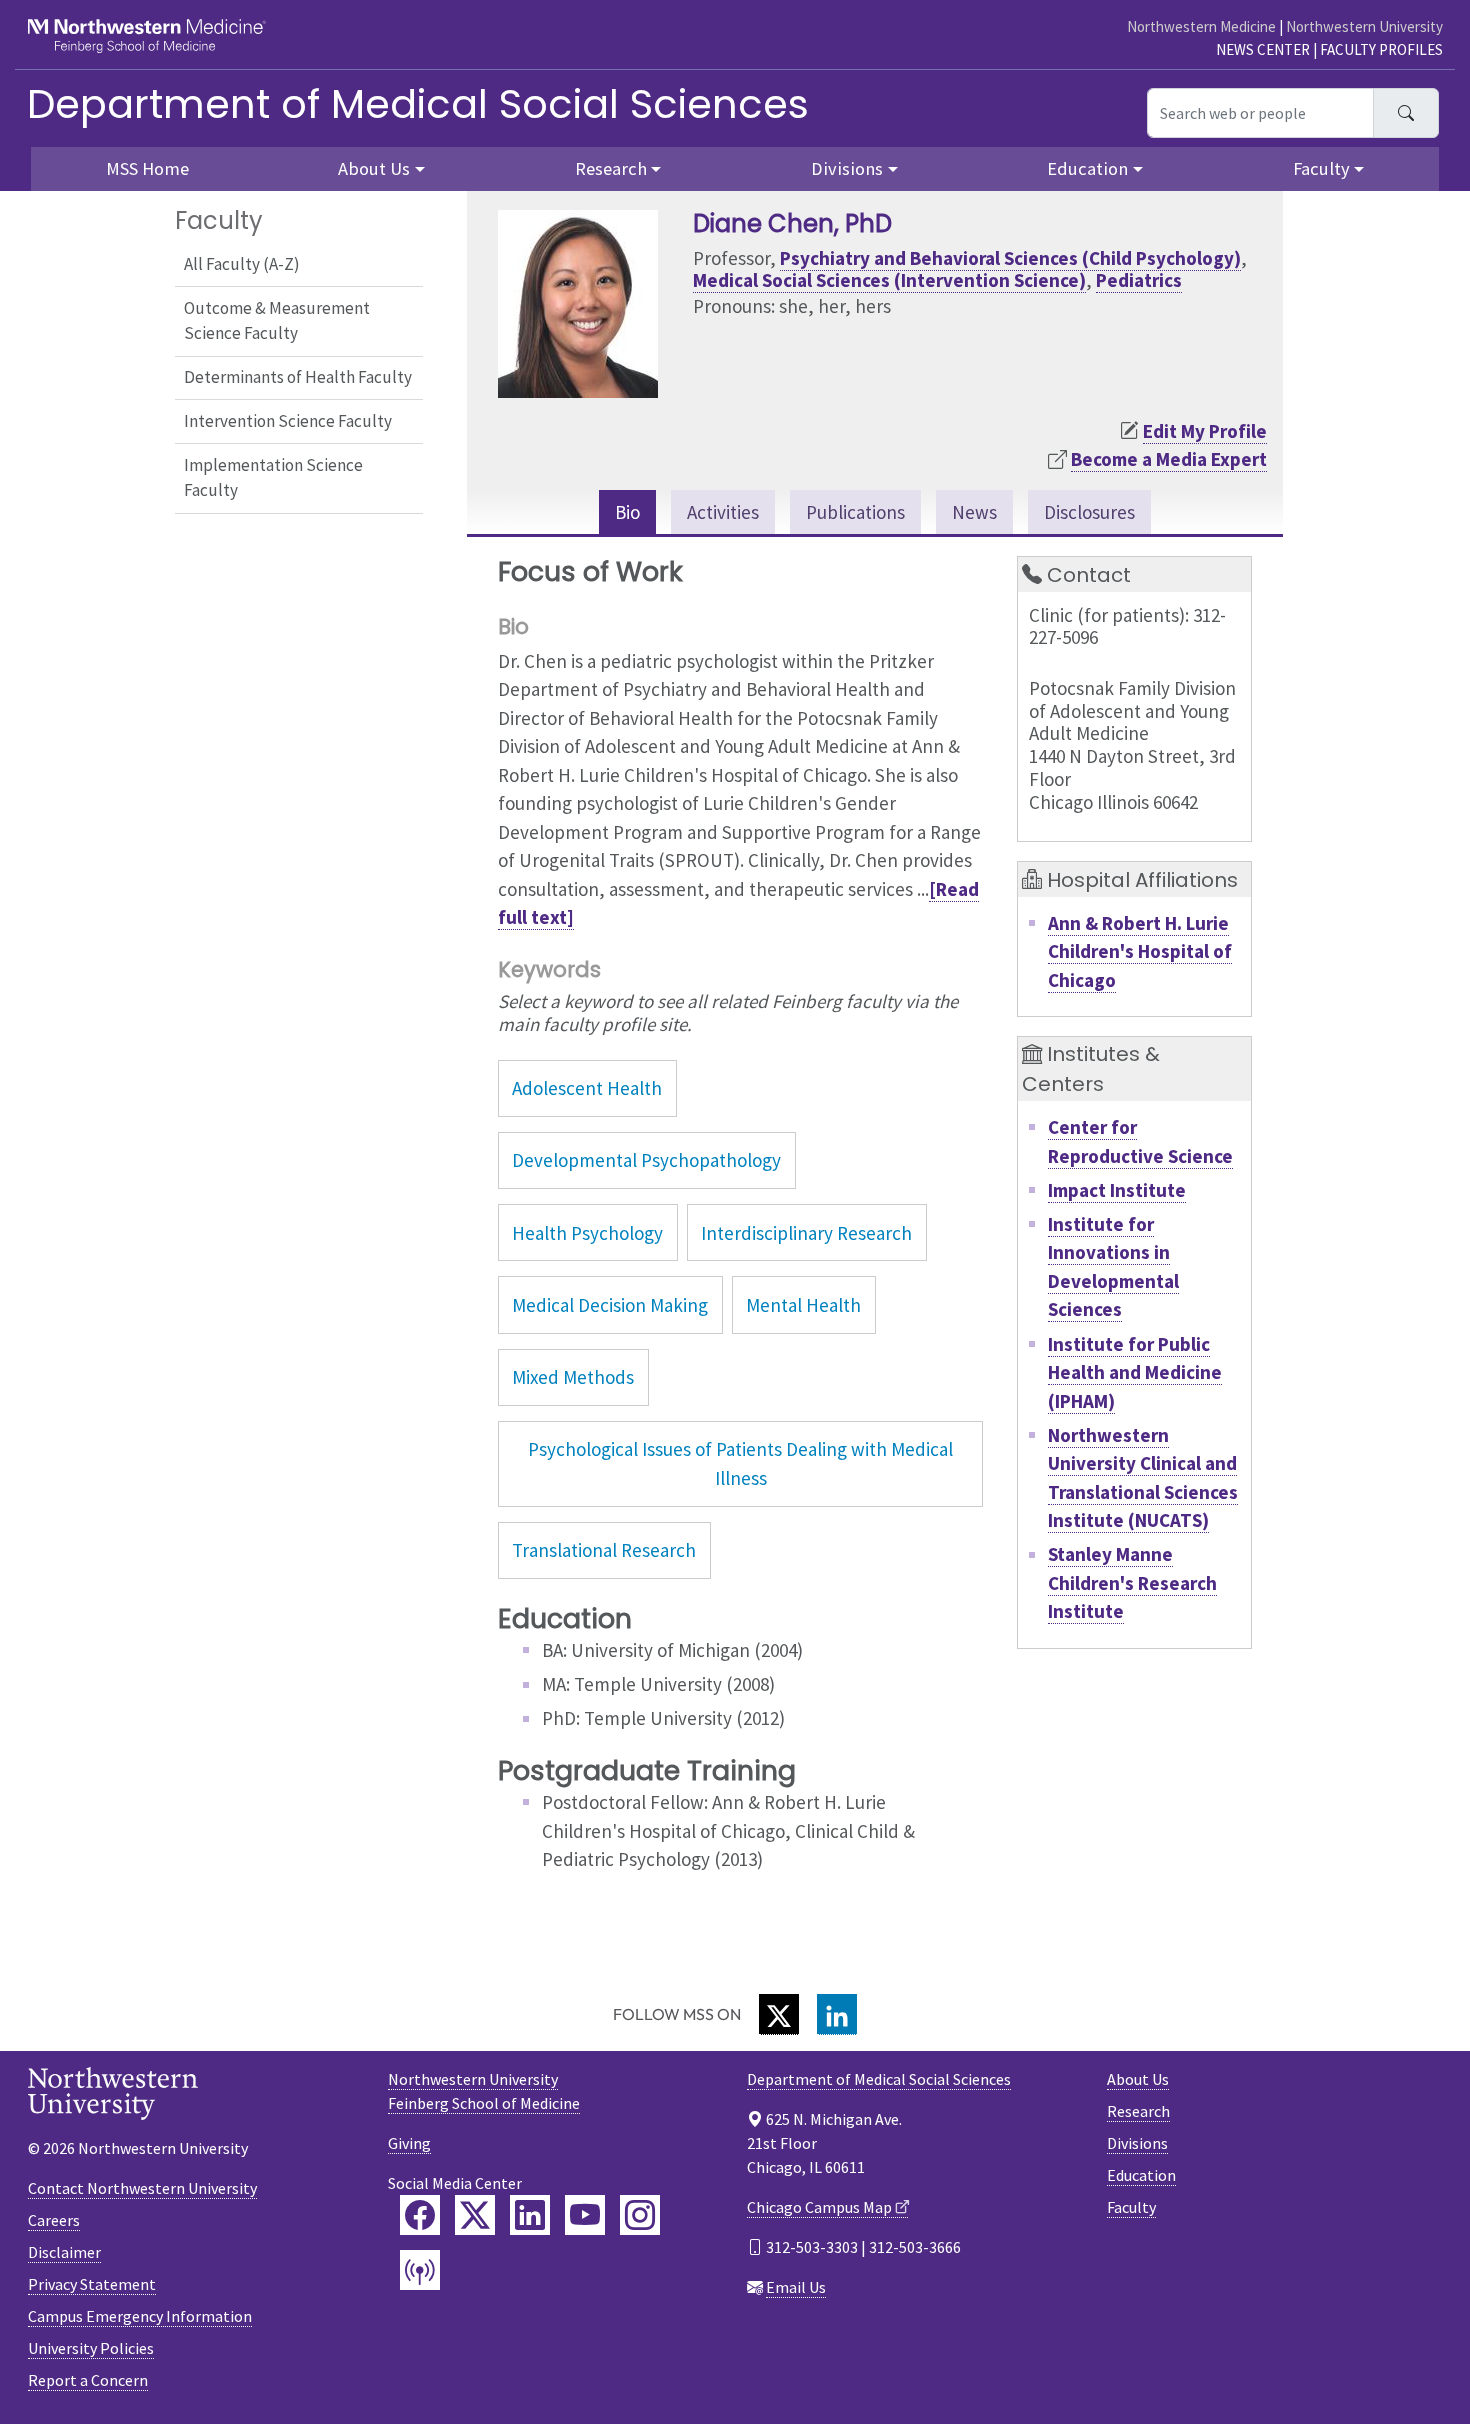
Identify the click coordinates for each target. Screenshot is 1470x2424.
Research (1138, 2111)
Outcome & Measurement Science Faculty (277, 321)
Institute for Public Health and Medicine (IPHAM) (1135, 1372)
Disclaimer (64, 2252)
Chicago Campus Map (819, 2207)
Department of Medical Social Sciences (418, 104)
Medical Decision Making (610, 1305)
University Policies (91, 2348)
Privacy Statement (92, 2284)
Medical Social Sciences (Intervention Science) (889, 280)
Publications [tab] (855, 512)
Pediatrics (1139, 280)
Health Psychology (587, 1233)
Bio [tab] (627, 512)
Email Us (796, 2287)
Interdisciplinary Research (806, 1233)
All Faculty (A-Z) (242, 264)
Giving (409, 2143)
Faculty (1131, 2207)
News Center (1263, 49)
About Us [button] (374, 168)
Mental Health (803, 1305)
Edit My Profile (1205, 431)
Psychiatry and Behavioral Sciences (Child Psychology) (1010, 258)
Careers (54, 2220)
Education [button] (1087, 168)
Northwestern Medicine (1201, 26)
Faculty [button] (1321, 168)
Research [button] (611, 168)
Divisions (1137, 2143)
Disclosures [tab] (1089, 512)
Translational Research (604, 1550)
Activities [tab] (723, 512)
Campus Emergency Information (140, 2316)
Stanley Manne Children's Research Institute (1132, 1582)
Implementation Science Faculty (273, 478)
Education (1141, 2175)
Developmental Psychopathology (646, 1160)
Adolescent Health (587, 1088)
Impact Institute (1117, 1190)
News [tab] (974, 512)
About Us (1138, 2079)
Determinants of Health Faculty (298, 377)
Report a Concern (88, 2380)
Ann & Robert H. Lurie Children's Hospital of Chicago (1140, 951)
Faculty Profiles (1381, 49)
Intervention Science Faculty (288, 421)
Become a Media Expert (1169, 459)
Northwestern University (1364, 26)
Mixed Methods (573, 1377)
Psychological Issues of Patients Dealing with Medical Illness (740, 1463)
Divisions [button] (847, 168)
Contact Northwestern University (142, 2188)
